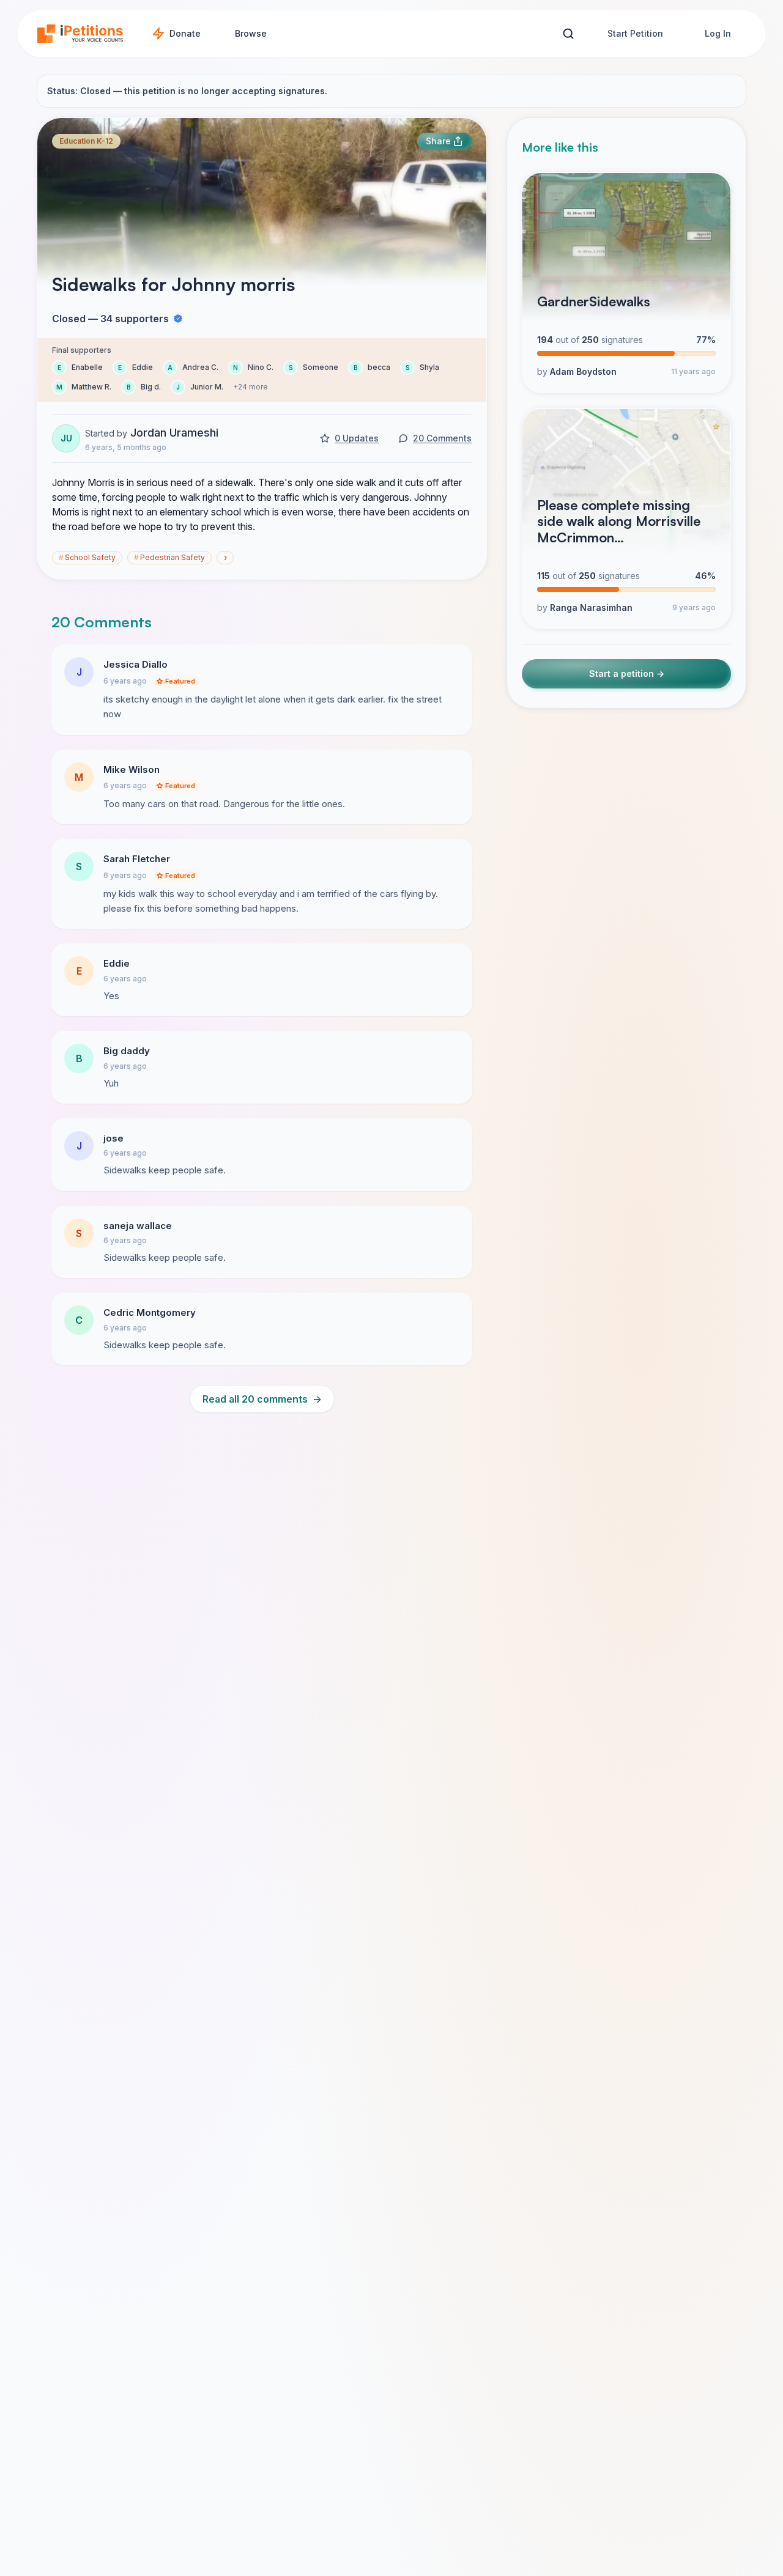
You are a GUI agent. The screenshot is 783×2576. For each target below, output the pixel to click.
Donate (185, 33)
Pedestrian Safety (169, 557)
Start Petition (635, 33)
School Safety (87, 557)
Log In (718, 33)
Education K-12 (86, 141)
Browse (251, 33)
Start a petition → (627, 674)
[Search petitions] (568, 34)
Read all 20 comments (262, 1399)
